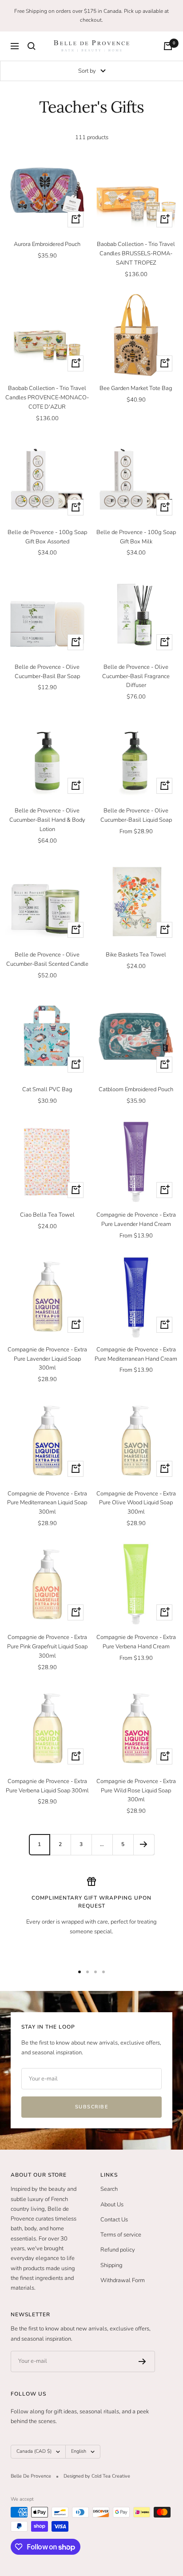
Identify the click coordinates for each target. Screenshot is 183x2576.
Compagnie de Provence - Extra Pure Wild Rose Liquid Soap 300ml (136, 1791)
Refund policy (118, 2250)
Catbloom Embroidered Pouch (136, 1089)
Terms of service (121, 2235)
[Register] (142, 2361)
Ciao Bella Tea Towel (47, 1215)
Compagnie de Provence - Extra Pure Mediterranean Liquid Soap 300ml (47, 1503)
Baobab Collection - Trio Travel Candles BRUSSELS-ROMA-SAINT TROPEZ (136, 254)
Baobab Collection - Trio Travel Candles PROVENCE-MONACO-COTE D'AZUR (47, 398)
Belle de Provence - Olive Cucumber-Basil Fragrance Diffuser (136, 676)
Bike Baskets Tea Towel (136, 955)
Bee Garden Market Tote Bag (136, 388)
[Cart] (168, 46)
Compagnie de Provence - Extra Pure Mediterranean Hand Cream (136, 1354)
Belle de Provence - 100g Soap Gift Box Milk (136, 537)
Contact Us (114, 2220)
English (79, 2451)
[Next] (144, 1844)
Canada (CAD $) (34, 2451)
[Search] (32, 46)
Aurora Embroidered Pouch (47, 244)
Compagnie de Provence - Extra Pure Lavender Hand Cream (136, 1220)
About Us (112, 2205)
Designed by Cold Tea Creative (97, 2476)
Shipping (111, 2265)
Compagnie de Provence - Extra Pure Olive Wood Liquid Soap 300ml (136, 1503)
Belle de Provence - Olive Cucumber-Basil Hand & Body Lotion (47, 820)
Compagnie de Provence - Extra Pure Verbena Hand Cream (136, 1642)
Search (109, 2189)
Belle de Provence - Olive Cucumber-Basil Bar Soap (47, 672)
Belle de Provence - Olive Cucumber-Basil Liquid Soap (136, 815)
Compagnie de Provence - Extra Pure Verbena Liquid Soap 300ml (47, 1786)
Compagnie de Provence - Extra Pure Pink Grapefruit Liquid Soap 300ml (47, 1647)
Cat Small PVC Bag (47, 1089)
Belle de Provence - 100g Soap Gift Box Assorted (47, 537)
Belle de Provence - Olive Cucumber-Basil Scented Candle (47, 959)
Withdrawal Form (123, 2280)
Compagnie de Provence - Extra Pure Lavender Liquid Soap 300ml (47, 1359)
